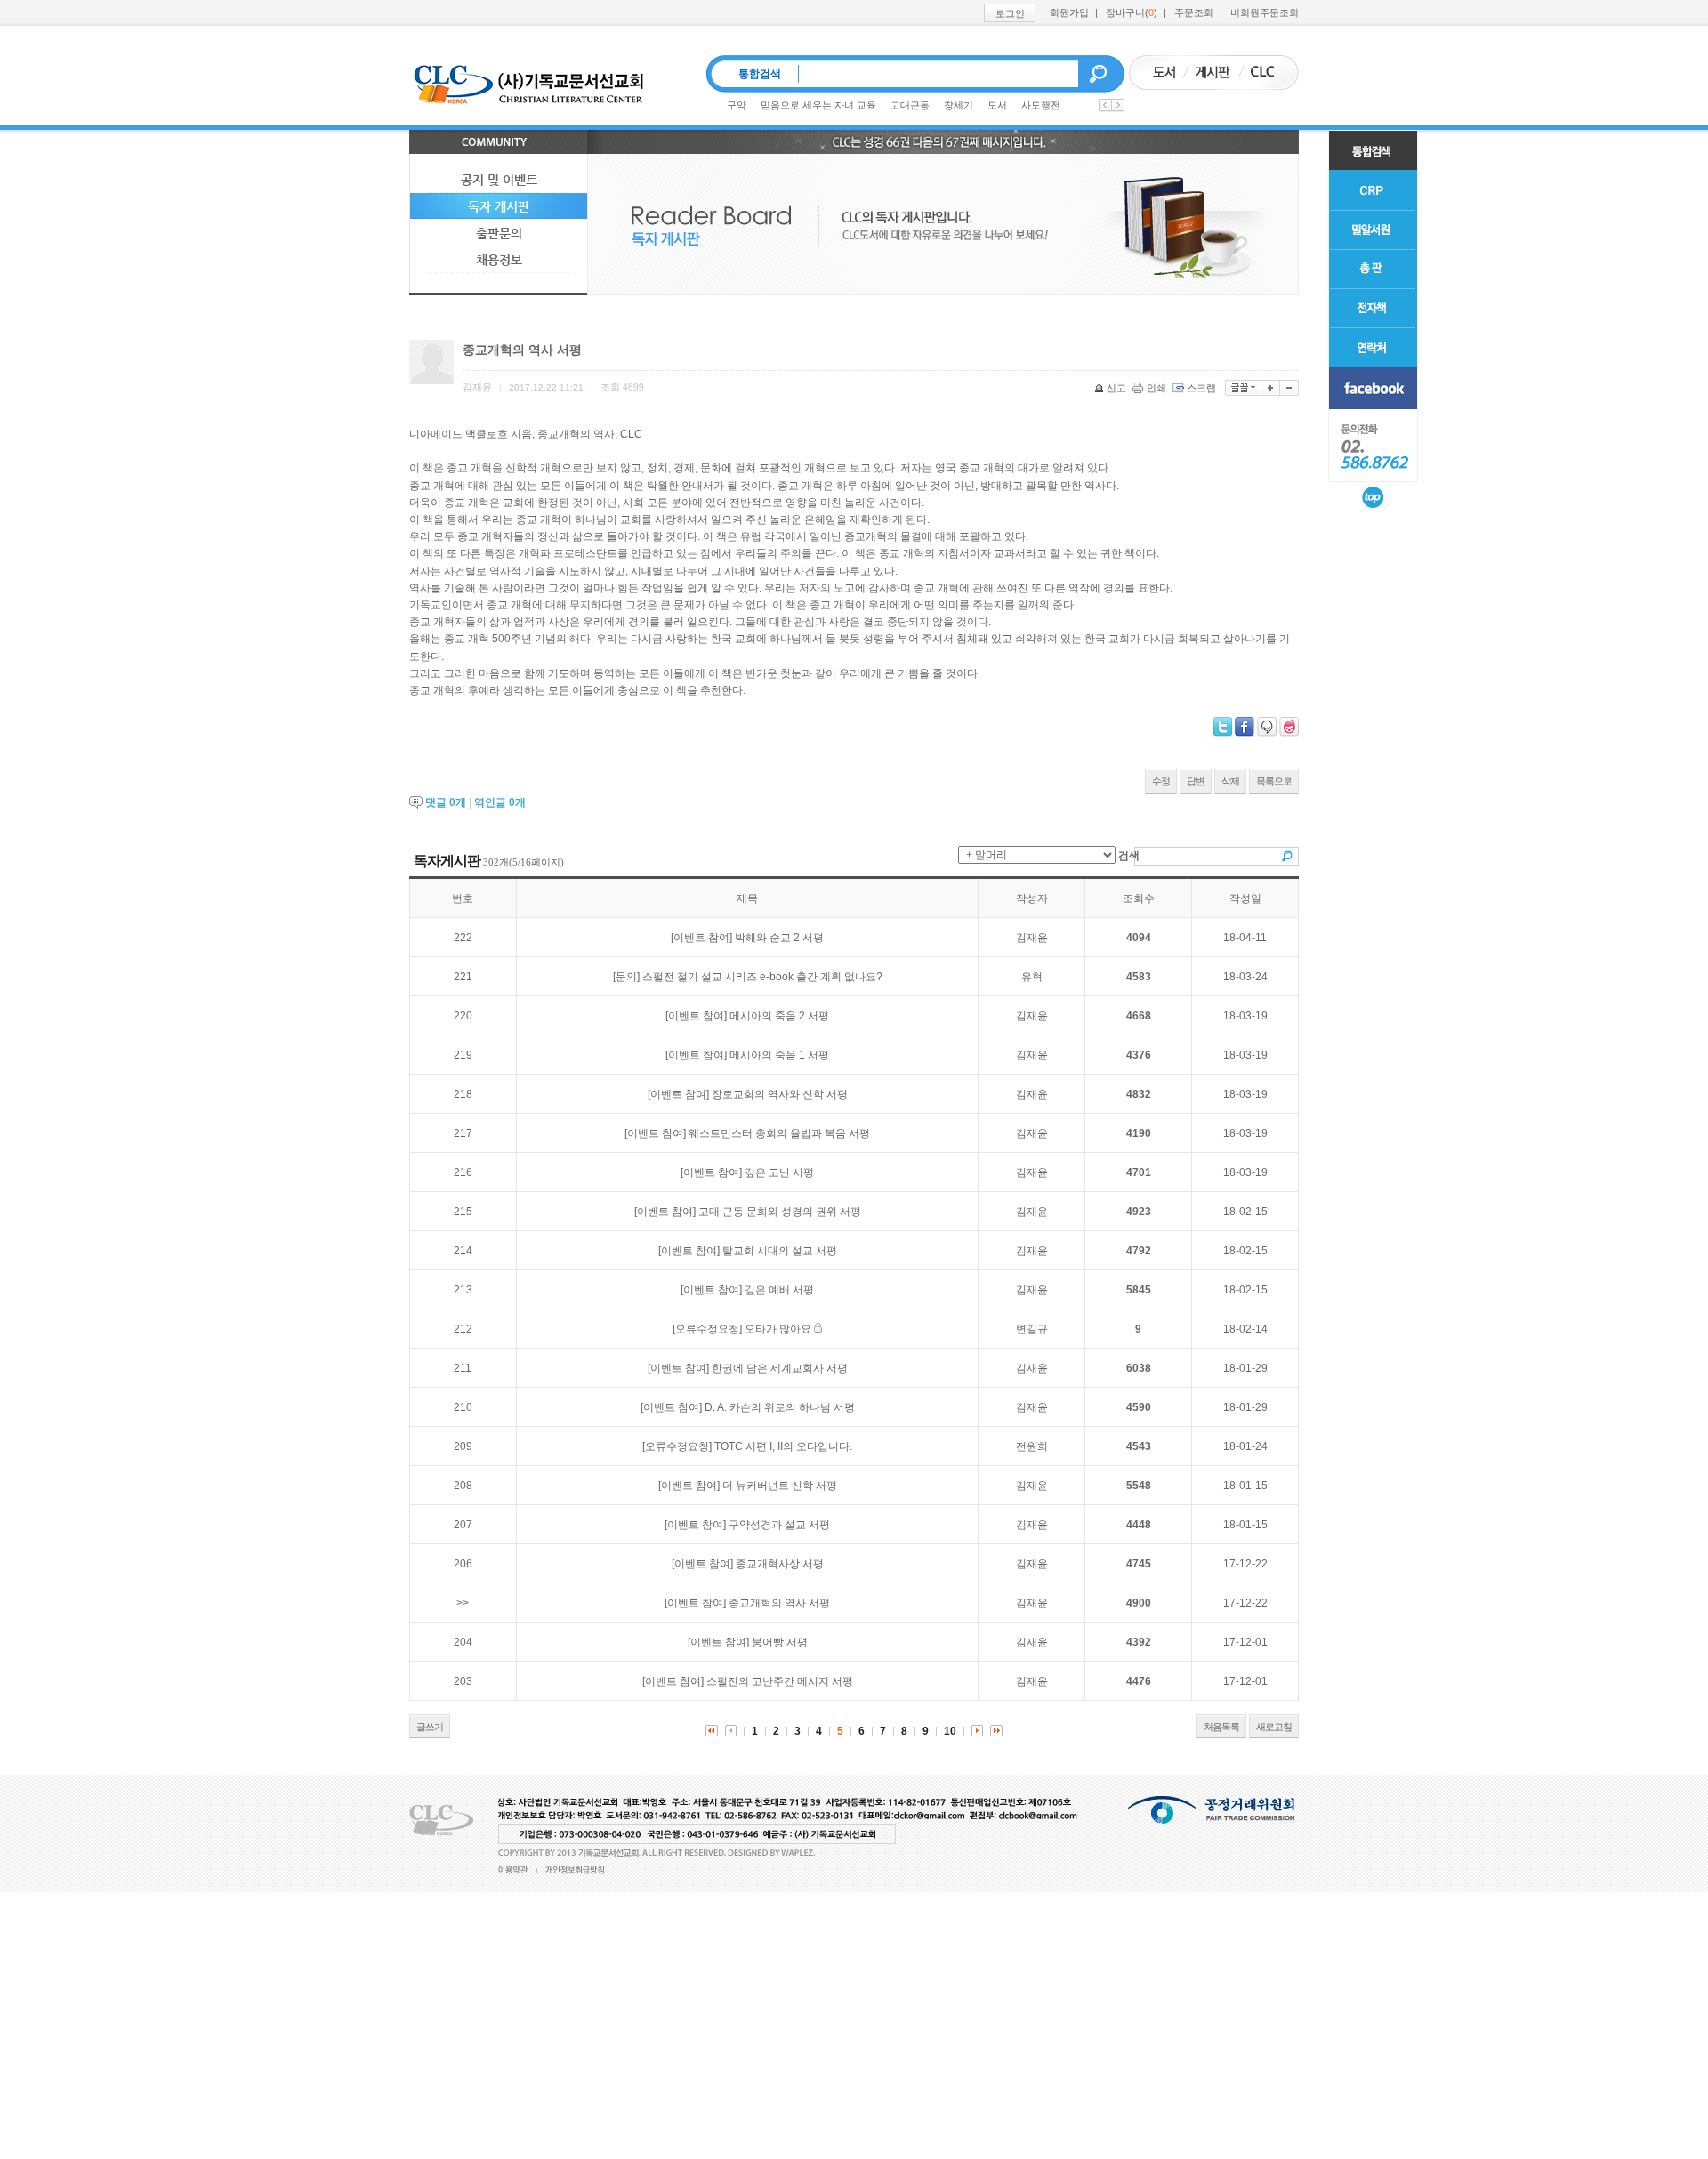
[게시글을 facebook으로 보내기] (1245, 727)
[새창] (1373, 388)
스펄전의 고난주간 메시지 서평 (780, 1681)
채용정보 (499, 260)
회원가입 (1069, 12)
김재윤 (1032, 938)
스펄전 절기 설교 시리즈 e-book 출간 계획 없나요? (762, 977)
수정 (1161, 781)
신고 (1116, 388)
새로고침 (1274, 1727)
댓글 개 (446, 802)
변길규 (1032, 1329)
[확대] (1271, 388)
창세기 (959, 105)
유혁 (1032, 977)
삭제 (1230, 781)
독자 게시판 (499, 206)
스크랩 (1201, 388)
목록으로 (1274, 781)
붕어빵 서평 (780, 1642)
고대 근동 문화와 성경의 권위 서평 (780, 1212)
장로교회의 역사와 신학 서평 (780, 1094)
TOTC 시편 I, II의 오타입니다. (783, 1446)
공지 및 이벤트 (499, 180)
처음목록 (1221, 1727)
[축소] (1289, 388)
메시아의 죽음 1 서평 (779, 1055)
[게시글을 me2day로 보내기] (1267, 727)
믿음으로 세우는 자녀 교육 (818, 105)
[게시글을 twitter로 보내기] (1223, 727)
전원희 (1032, 1446)
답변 (1196, 781)
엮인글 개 (500, 802)
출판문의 (499, 233)
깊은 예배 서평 (779, 1290)
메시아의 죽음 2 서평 (779, 1016)
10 (950, 1731)
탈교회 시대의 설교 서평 (780, 1251)
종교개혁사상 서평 (780, 1564)
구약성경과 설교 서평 (779, 1525)
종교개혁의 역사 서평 (779, 1603)
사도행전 (1041, 105)
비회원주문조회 (1265, 12)
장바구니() (1132, 12)
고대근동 (910, 105)
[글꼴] (1243, 388)
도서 (997, 105)
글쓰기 (430, 1727)
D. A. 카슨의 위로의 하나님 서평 (780, 1407)
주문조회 (1194, 12)
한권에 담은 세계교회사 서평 (780, 1368)
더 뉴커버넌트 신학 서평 (780, 1486)
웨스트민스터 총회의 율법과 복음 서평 (779, 1133)
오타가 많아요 (778, 1329)
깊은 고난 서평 (779, 1172)
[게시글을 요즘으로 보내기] (1289, 727)
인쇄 (1156, 388)
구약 (737, 105)
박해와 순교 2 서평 (779, 938)
